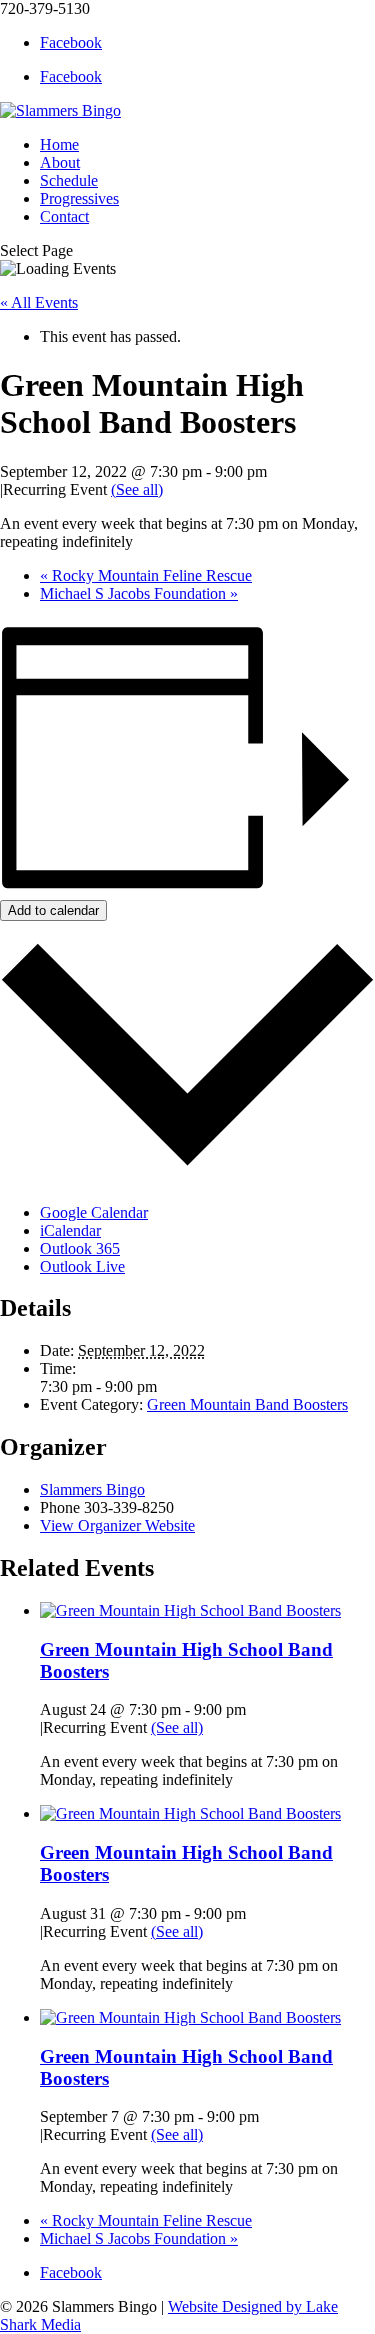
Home (59, 144)
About (60, 162)
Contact (64, 216)
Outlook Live (82, 1266)
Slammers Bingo (92, 1489)
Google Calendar (94, 1212)
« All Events (39, 302)
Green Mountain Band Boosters (247, 1404)
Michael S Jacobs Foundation (139, 593)
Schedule (69, 180)
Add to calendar (53, 910)
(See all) (137, 489)
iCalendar (70, 1230)
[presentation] (190, 1610)
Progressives (79, 198)
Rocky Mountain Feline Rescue (146, 575)
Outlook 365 (80, 1248)
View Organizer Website (117, 1525)
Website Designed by (237, 2306)
